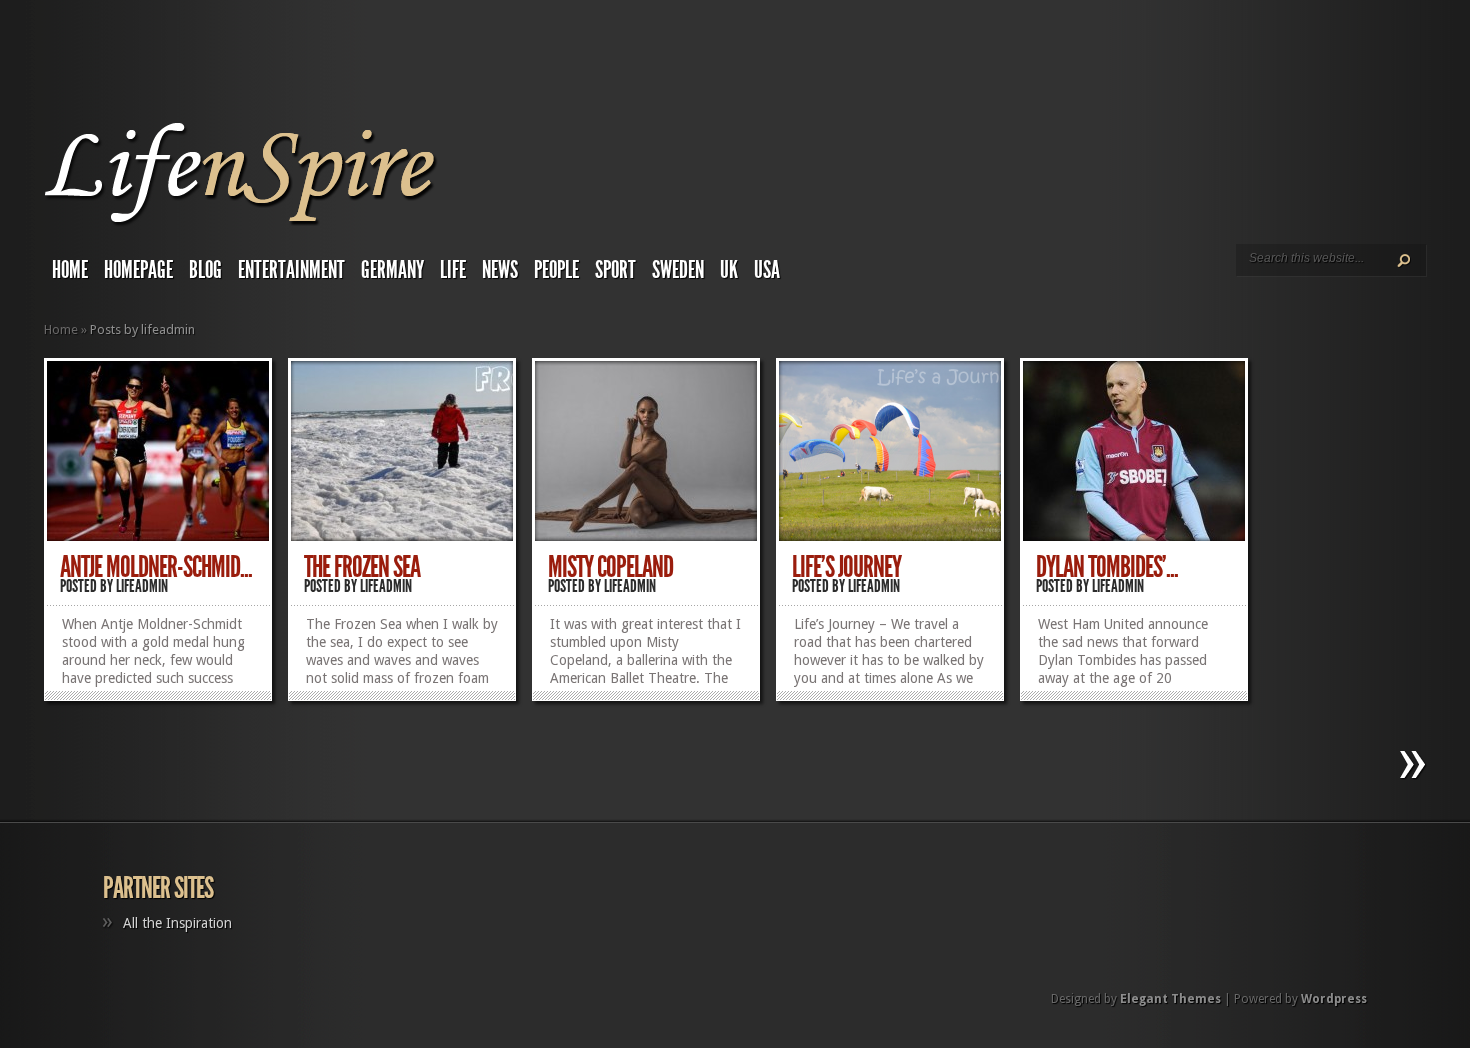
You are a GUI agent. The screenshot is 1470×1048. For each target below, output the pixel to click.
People (556, 270)
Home (70, 270)
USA (767, 270)
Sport (615, 270)
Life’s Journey (846, 567)
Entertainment (291, 270)
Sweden (678, 270)
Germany (392, 270)
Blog (205, 270)
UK (729, 270)
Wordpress (1334, 999)
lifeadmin (142, 586)
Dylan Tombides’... (1107, 567)
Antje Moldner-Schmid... (156, 567)
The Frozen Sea (362, 567)
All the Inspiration (177, 923)
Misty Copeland (610, 567)
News (500, 270)
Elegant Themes (1170, 999)
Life (453, 270)
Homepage (138, 270)
